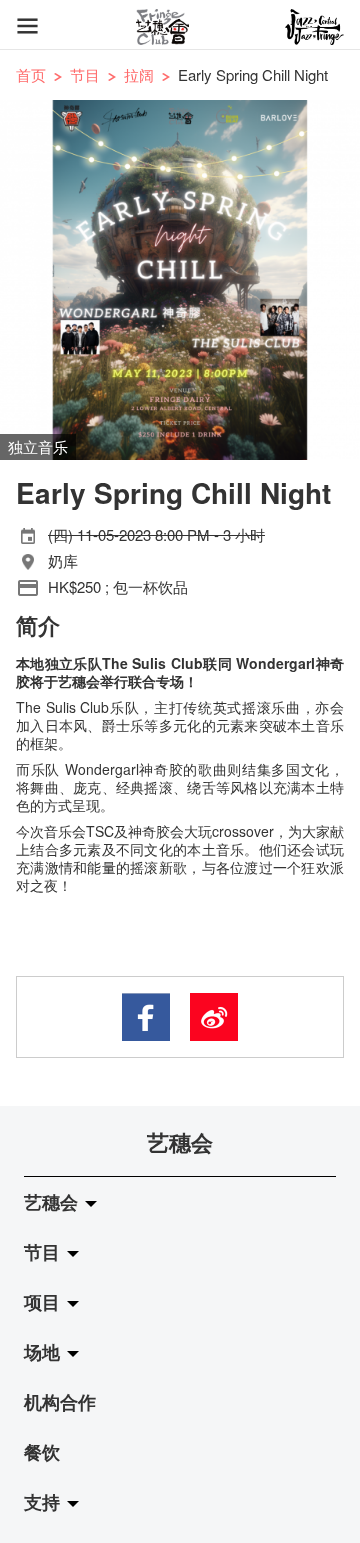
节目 (85, 74)
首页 (31, 74)
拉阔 (139, 74)
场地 (44, 1352)
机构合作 (60, 1402)
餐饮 (42, 1452)
